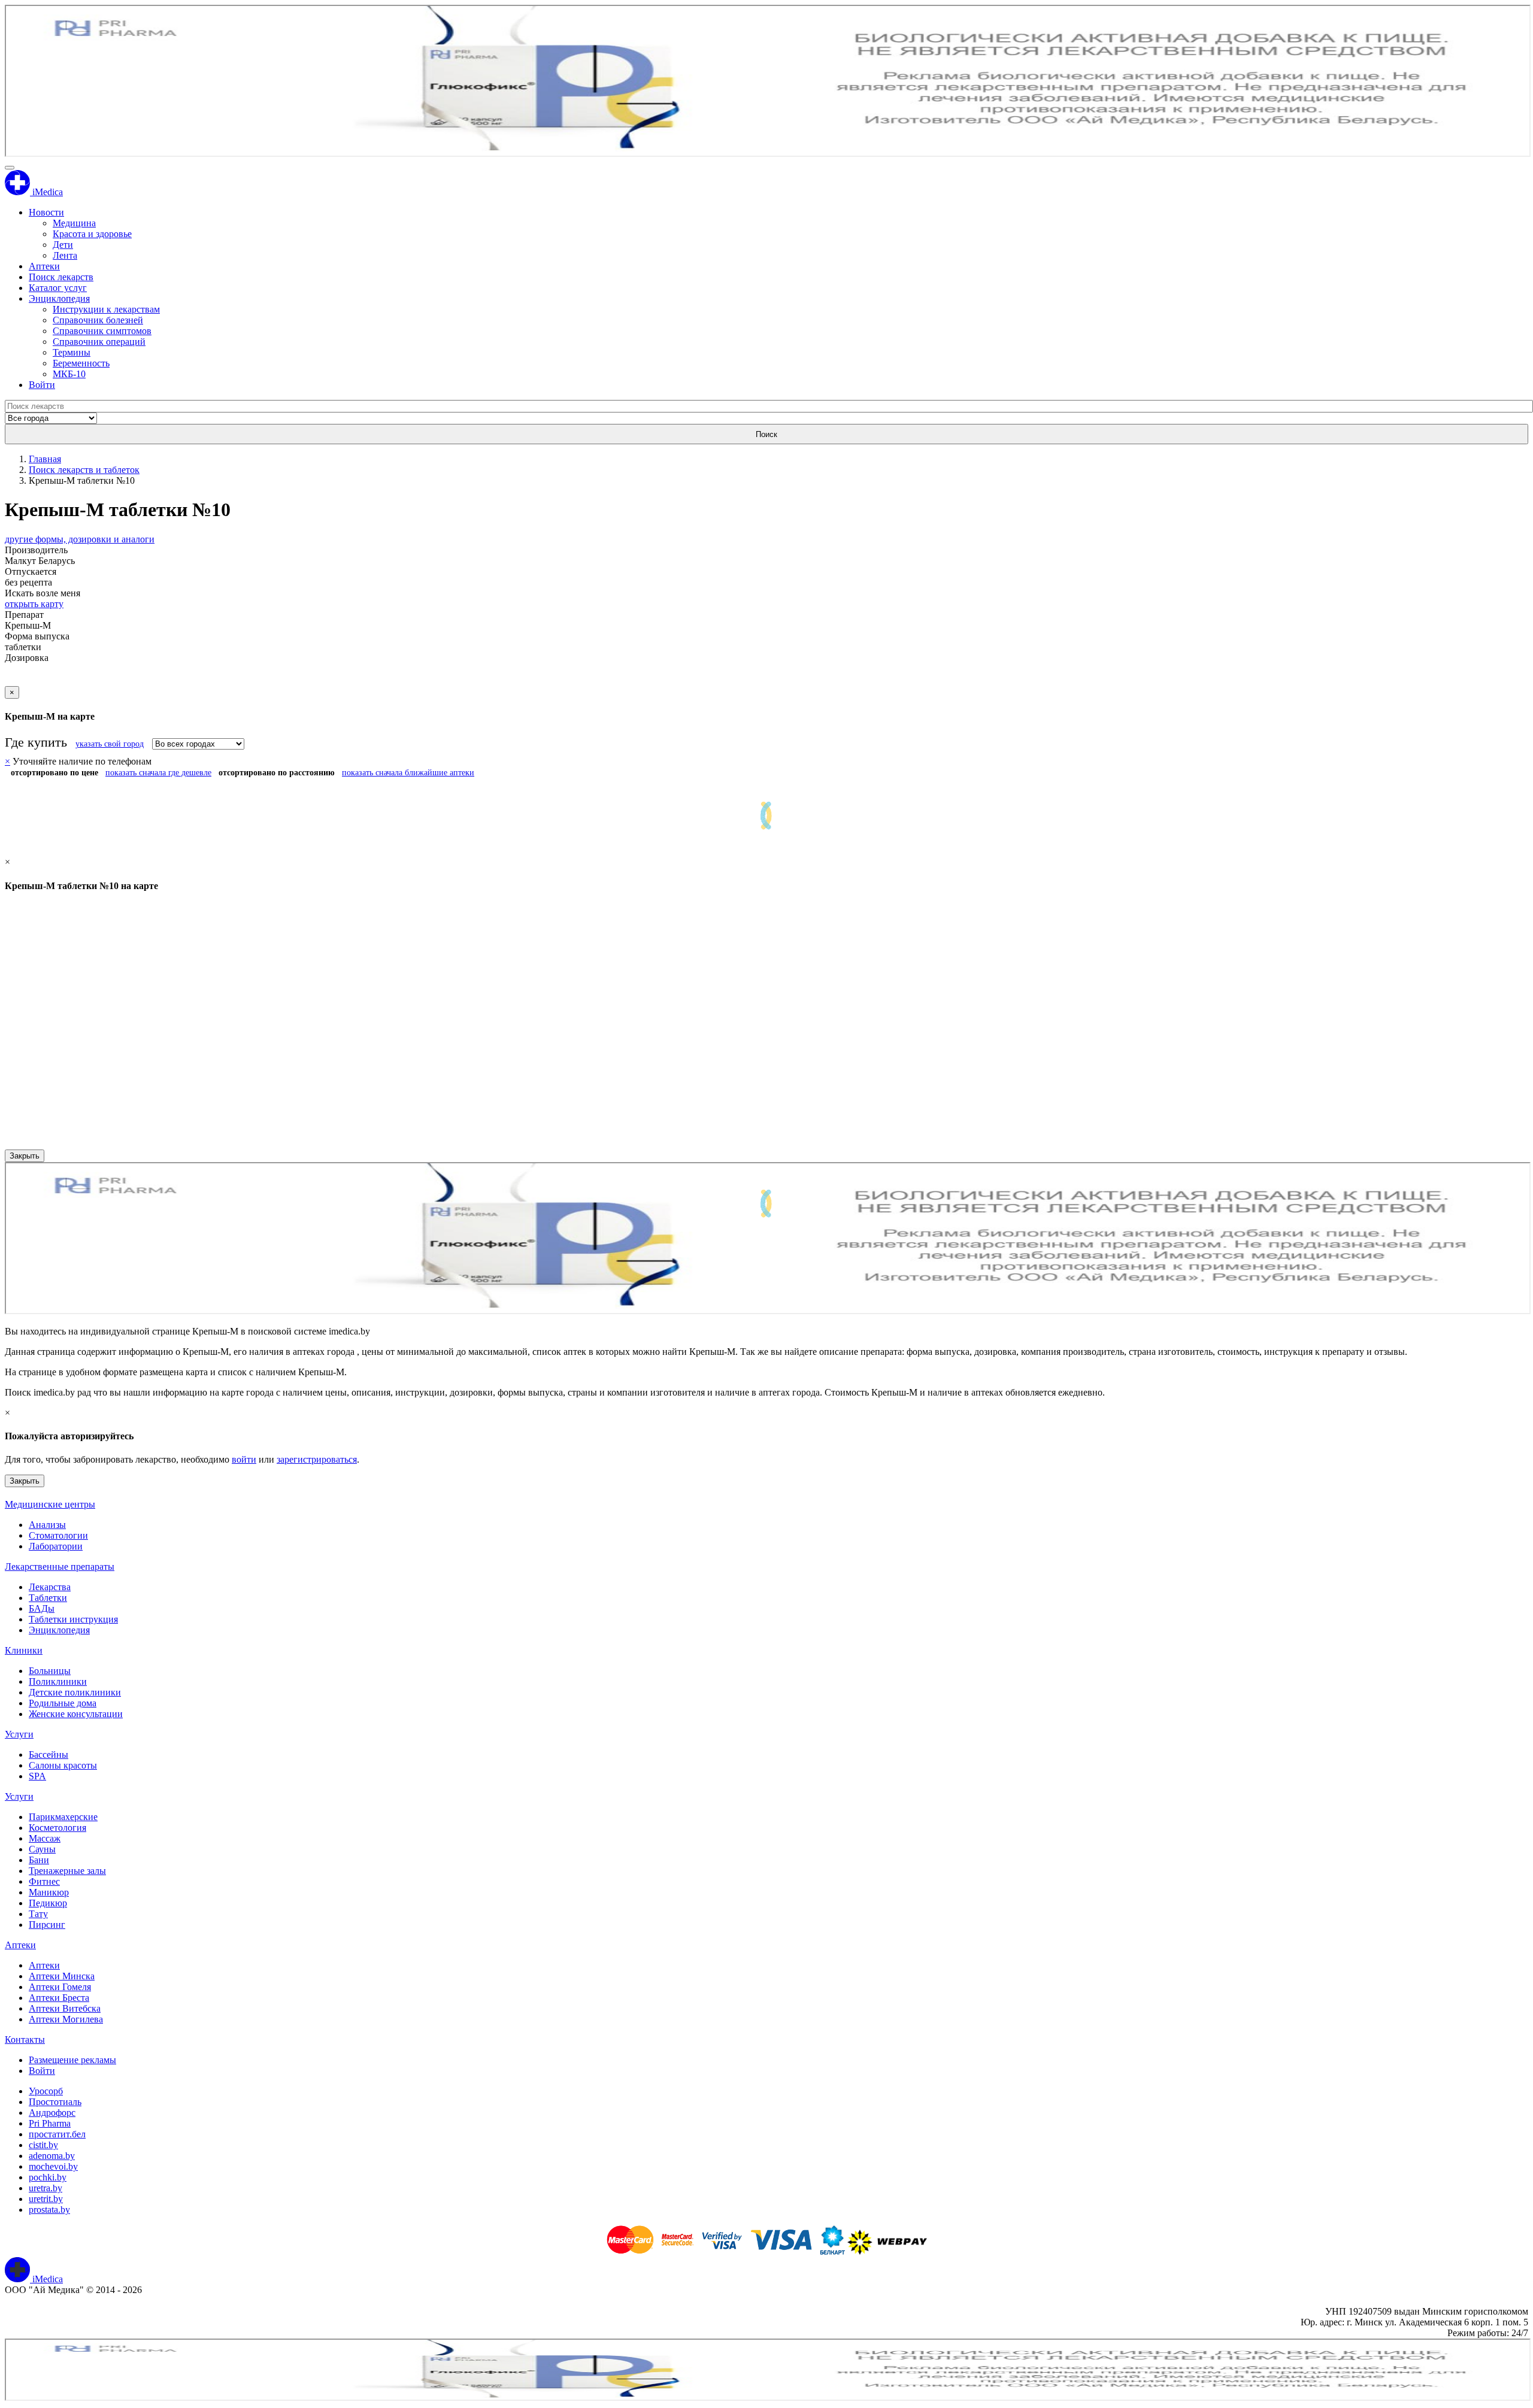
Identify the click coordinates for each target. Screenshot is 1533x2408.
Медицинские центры (50, 1504)
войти (244, 1459)
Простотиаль (55, 2102)
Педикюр (48, 1903)
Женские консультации (76, 1714)
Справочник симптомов (102, 331)
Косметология (57, 1828)
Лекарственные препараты (60, 1567)
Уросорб (46, 2091)
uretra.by (46, 2188)
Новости (46, 212)
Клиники (24, 1650)
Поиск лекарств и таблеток (84, 470)
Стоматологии (58, 1535)
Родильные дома (63, 1703)
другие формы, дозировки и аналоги (80, 539)
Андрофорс (52, 2113)
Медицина (74, 223)
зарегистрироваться (317, 1459)
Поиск (766, 434)
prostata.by (49, 2210)
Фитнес (44, 1881)
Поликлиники (58, 1681)
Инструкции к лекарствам (106, 309)
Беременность (81, 363)
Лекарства (50, 1587)
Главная (45, 459)
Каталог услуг (58, 288)
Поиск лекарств (61, 277)
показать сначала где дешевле (158, 773)
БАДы (42, 1608)
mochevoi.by (53, 2166)
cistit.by (43, 2145)
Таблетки (48, 1598)
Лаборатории (56, 1546)
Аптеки (44, 266)
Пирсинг (47, 1925)
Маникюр (49, 1892)
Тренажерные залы (67, 1871)
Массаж (45, 1838)
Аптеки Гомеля (60, 1987)
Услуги (19, 1734)
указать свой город (110, 744)
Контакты (25, 2039)
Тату (38, 1914)
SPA (37, 1776)
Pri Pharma (50, 2123)
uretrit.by (46, 2199)
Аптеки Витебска (65, 2008)
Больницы (50, 1671)
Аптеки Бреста (59, 1998)
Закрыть (25, 1156)
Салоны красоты (63, 1765)
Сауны (42, 1849)
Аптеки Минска (62, 1976)
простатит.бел (57, 2134)
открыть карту (34, 604)
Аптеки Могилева (66, 2019)
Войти (42, 385)
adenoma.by (52, 2156)
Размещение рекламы (72, 2060)
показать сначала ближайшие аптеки (408, 773)
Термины (72, 352)
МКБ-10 (69, 374)
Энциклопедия (59, 298)
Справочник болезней (98, 320)
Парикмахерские (63, 1817)
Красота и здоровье (92, 234)
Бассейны (49, 1755)
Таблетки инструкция (73, 1619)
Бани (39, 1860)
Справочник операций (99, 342)
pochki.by (48, 2177)
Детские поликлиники (75, 1692)
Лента (65, 255)
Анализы (47, 1525)
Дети (63, 245)
